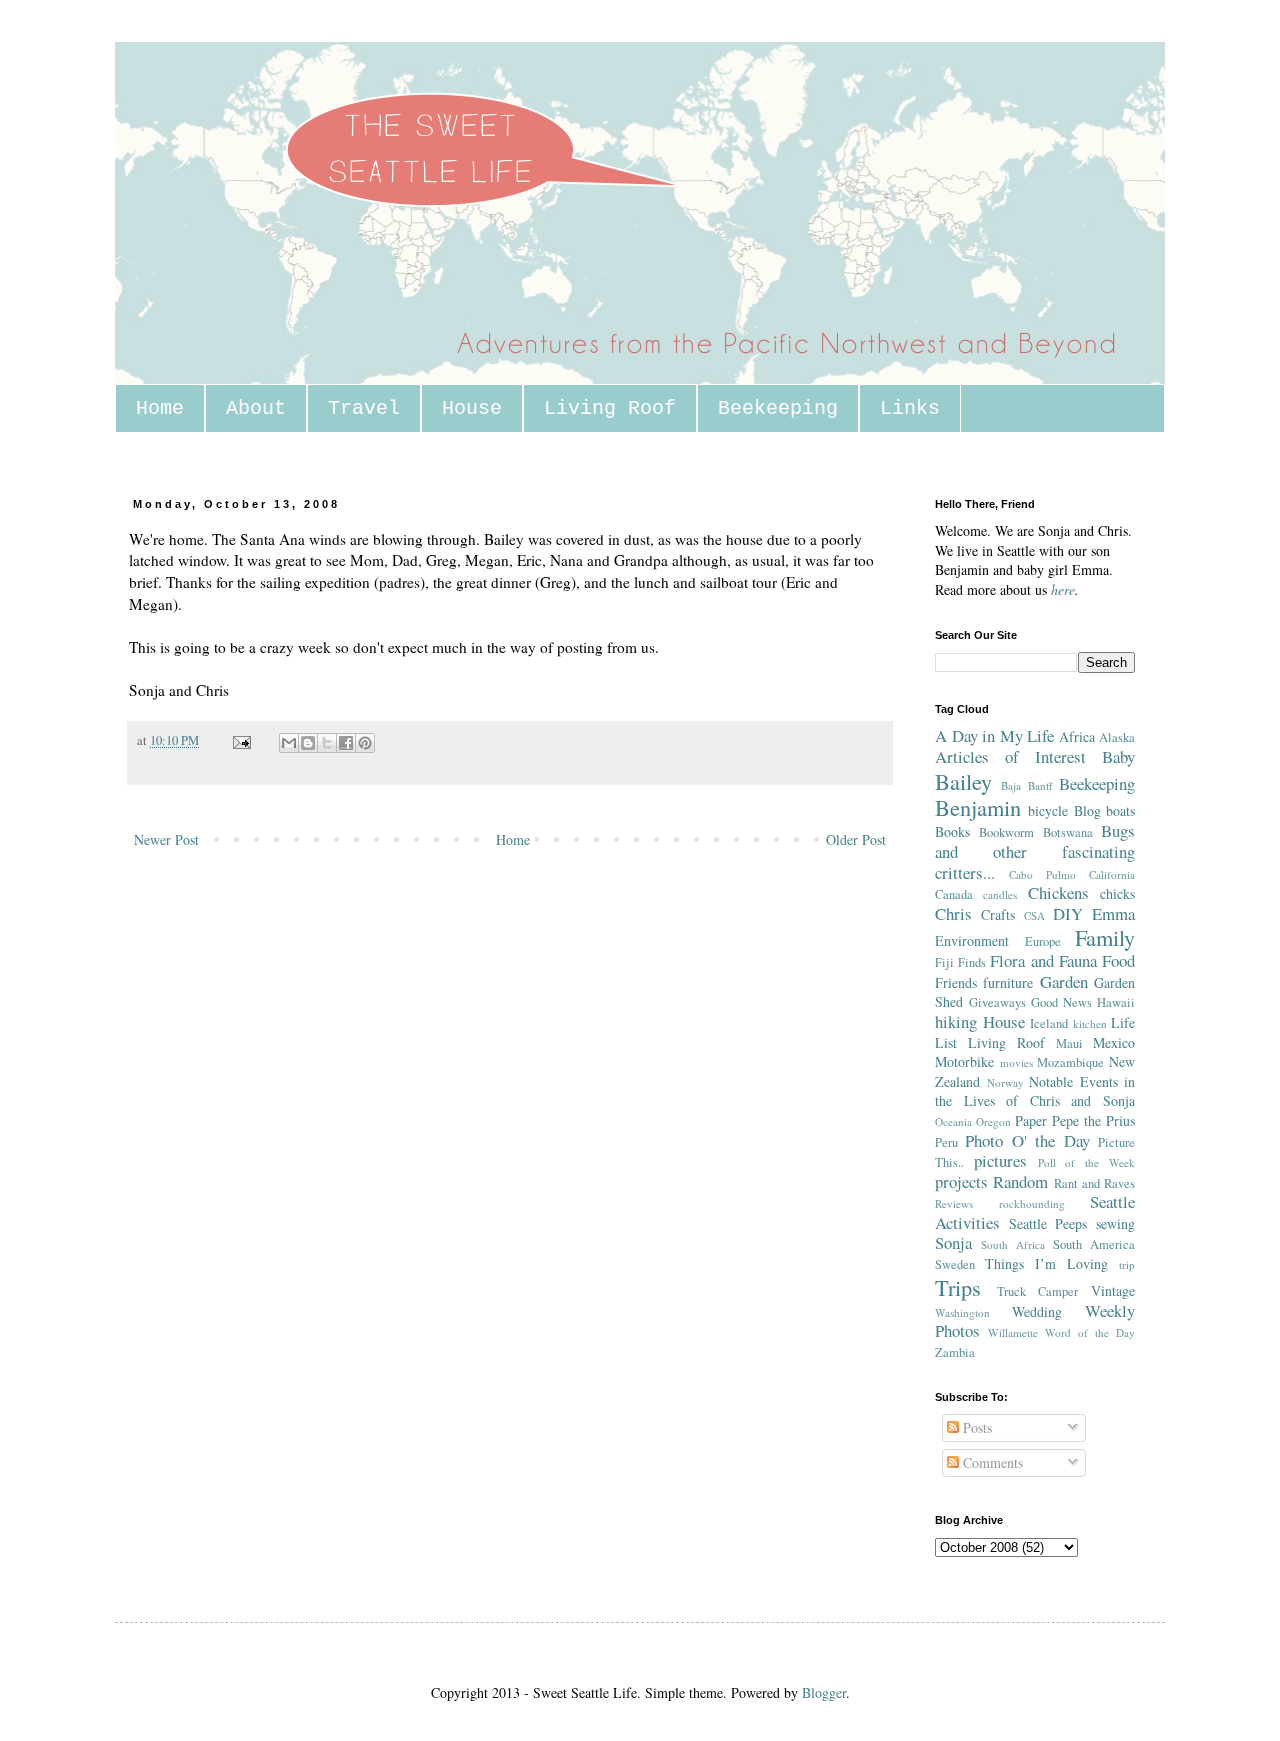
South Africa (1013, 1244)
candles (1000, 894)
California (1112, 874)
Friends (956, 982)
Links (910, 408)
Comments (991, 1462)
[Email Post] (240, 740)
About (256, 408)
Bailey (963, 781)
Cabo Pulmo (1042, 874)
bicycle (1048, 810)
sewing (1115, 1223)
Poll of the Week (1086, 1162)
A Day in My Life (994, 735)
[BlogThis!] (308, 743)
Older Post (856, 839)
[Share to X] (327, 743)
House (472, 408)
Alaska (1117, 737)
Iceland (1049, 1023)
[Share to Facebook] (346, 743)
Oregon (993, 1121)
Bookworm (1006, 832)
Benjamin (978, 807)
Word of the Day (1090, 1332)
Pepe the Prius (1093, 1120)
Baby (1118, 756)
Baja (1011, 785)
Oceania (953, 1121)
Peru (946, 1142)
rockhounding (1032, 1203)
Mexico (1114, 1042)
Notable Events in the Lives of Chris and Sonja (1035, 1091)
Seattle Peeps (1048, 1223)
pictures (1000, 1160)
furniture (1008, 982)
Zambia (955, 1352)
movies (1016, 1062)
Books (952, 831)
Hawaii (1116, 1002)
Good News (1061, 1002)
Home (160, 408)
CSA (1034, 915)
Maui (1069, 1043)
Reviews (954, 1203)
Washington (962, 1312)
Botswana (1068, 832)
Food (1118, 960)
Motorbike (964, 1061)
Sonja (953, 1242)
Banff (1040, 785)
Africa (1077, 736)
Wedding (1037, 1311)
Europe (1043, 941)
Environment (972, 940)
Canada (954, 894)
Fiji (944, 962)
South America (1094, 1244)
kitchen (1090, 1023)
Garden (1064, 981)
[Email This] (289, 743)
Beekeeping (778, 408)
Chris (953, 913)
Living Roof (610, 408)
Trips (958, 1287)
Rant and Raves (1095, 1183)
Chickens (1058, 892)
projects (961, 1181)
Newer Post (166, 839)
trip (1127, 1264)
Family (1105, 937)
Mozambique (1070, 1062)
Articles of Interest (1010, 756)
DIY (1068, 913)
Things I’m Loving (1046, 1263)
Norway (1005, 1082)
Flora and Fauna (1043, 960)
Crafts (998, 914)
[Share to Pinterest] (365, 743)
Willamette (1013, 1332)
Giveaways (997, 1002)
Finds (972, 962)
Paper (1031, 1120)
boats (1120, 810)
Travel (364, 408)
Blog (1087, 810)
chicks (1117, 893)
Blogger (824, 1692)
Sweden (955, 1264)
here (1063, 589)
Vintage (1113, 1290)
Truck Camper (1038, 1291)
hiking (956, 1021)
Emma (1113, 913)
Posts (975, 1427)
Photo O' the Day (1027, 1140)
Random (1020, 1181)
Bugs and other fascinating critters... (1035, 851)
